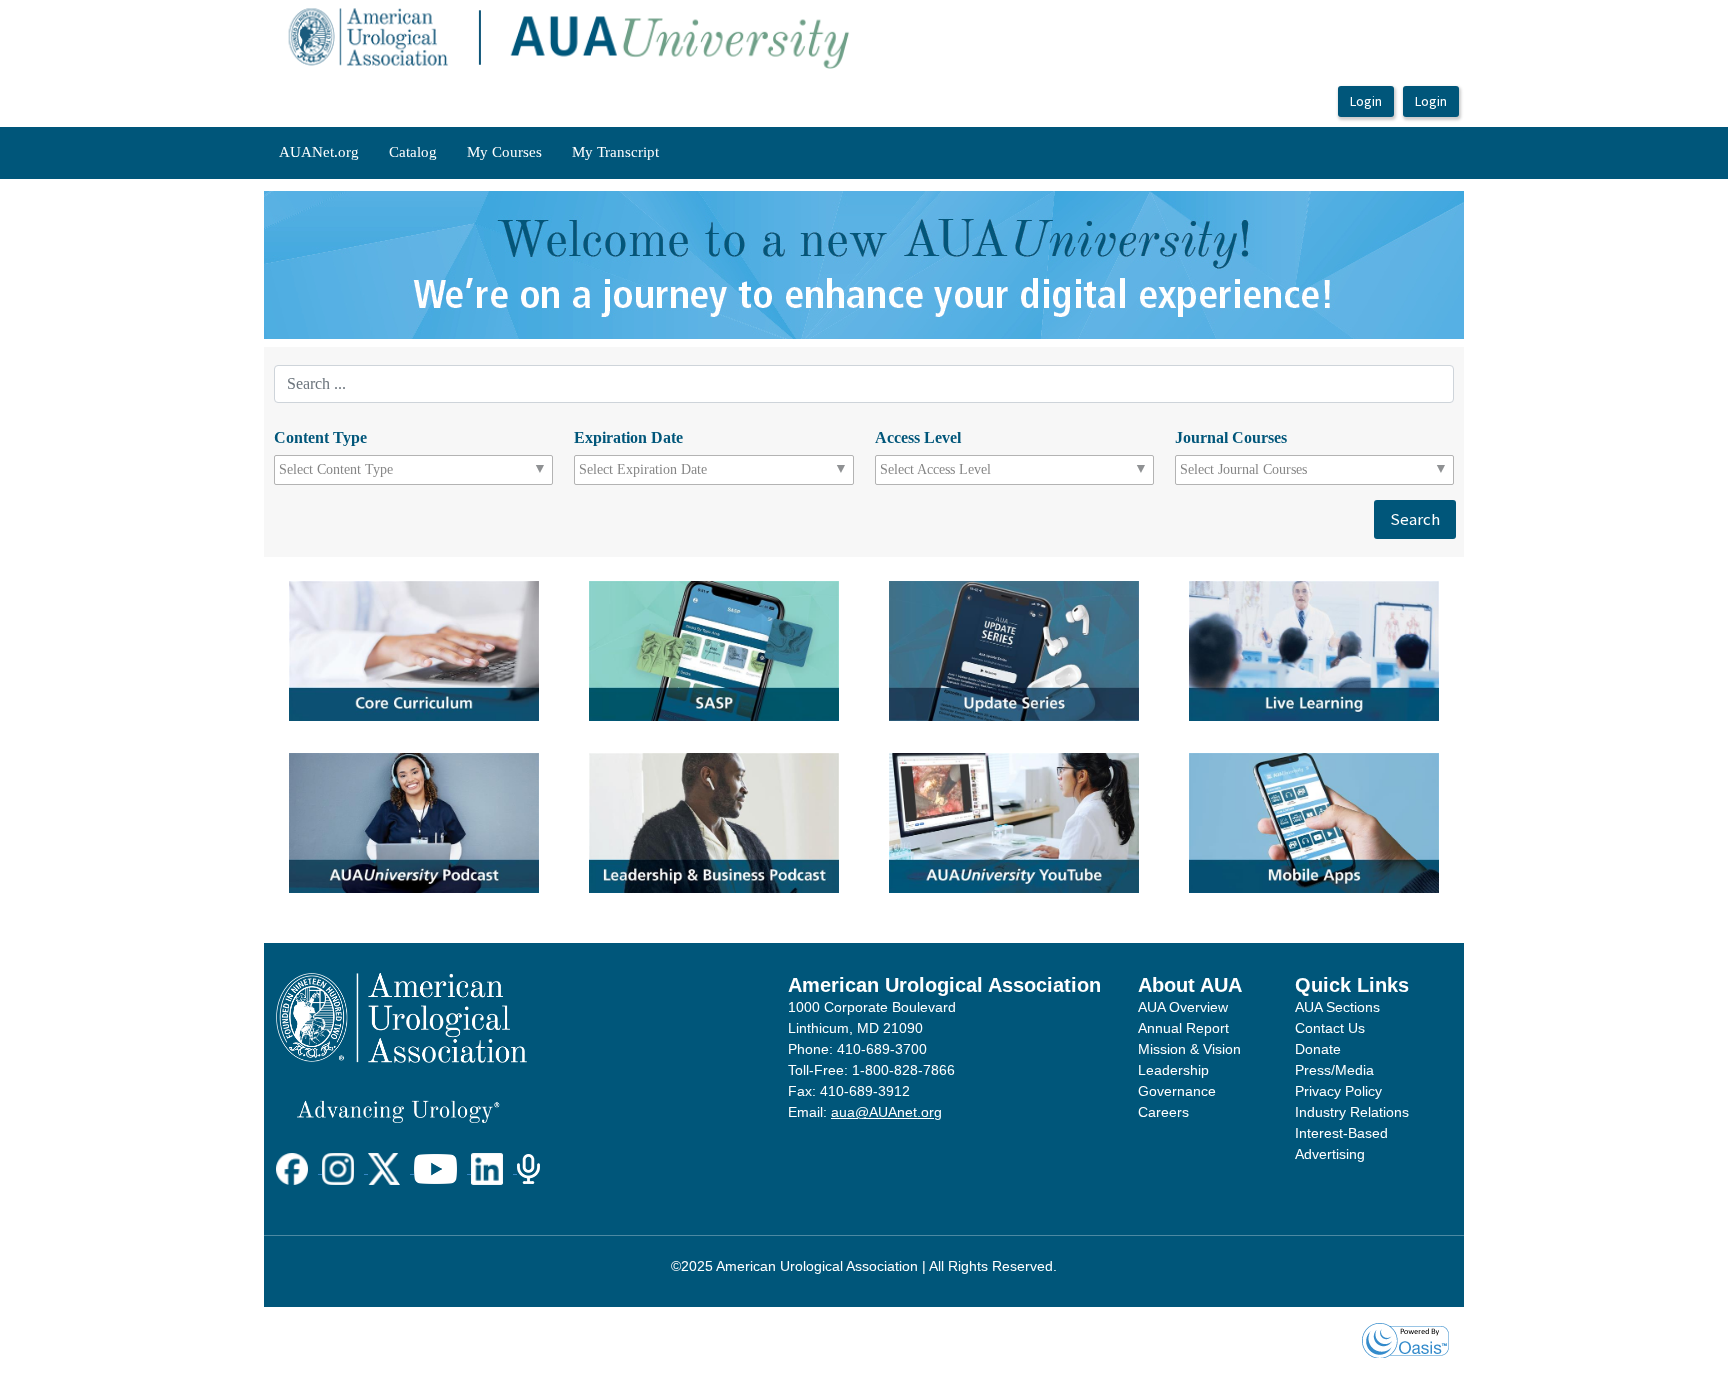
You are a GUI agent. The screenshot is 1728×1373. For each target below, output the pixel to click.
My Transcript (615, 152)
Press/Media (1334, 1070)
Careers (1163, 1112)
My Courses (504, 152)
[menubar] (469, 153)
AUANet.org (319, 152)
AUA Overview (1183, 1007)
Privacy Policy (1338, 1091)
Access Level (918, 437)
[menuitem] (319, 153)
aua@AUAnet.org (886, 1112)
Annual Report (1183, 1028)
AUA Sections (1337, 1007)
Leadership (1173, 1070)
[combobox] (368, 470)
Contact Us (1330, 1028)
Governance (1177, 1091)
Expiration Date (628, 437)
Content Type (320, 437)
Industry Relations (1352, 1112)
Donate (1318, 1049)
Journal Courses (1231, 437)
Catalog (413, 152)
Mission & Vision (1189, 1049)
